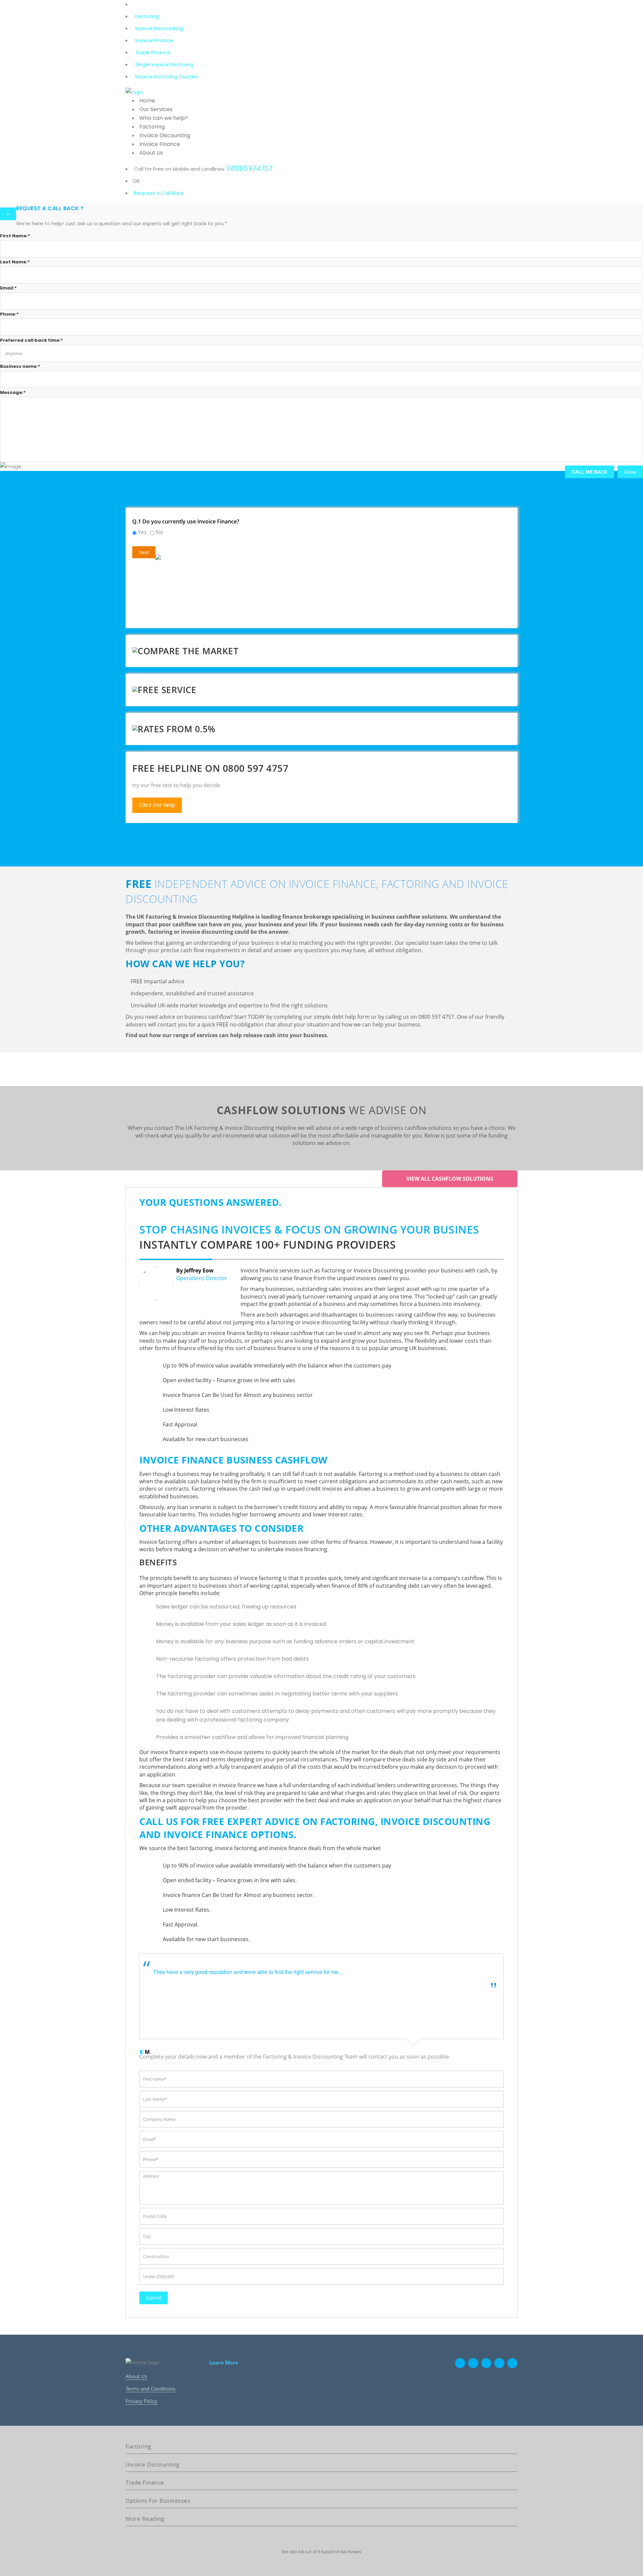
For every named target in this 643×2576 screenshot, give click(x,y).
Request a (147, 193)
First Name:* (15, 236)
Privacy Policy (141, 2401)
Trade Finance (153, 52)
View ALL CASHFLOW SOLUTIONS (450, 1179)
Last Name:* (15, 262)
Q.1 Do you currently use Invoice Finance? (186, 521)
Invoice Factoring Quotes (166, 76)
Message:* (13, 392)
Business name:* (20, 366)
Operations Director (202, 1278)
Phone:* (9, 314)
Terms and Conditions (151, 2389)
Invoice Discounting (159, 28)
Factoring (147, 16)
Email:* (8, 288)
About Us (151, 153)
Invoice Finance (154, 40)
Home (147, 101)
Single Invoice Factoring (164, 64)
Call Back (172, 193)
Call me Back (590, 472)
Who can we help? (164, 118)
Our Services (156, 109)
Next (144, 552)
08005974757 (249, 168)
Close (630, 472)
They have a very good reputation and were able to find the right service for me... (248, 1972)
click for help (157, 805)
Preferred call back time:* (31, 340)
